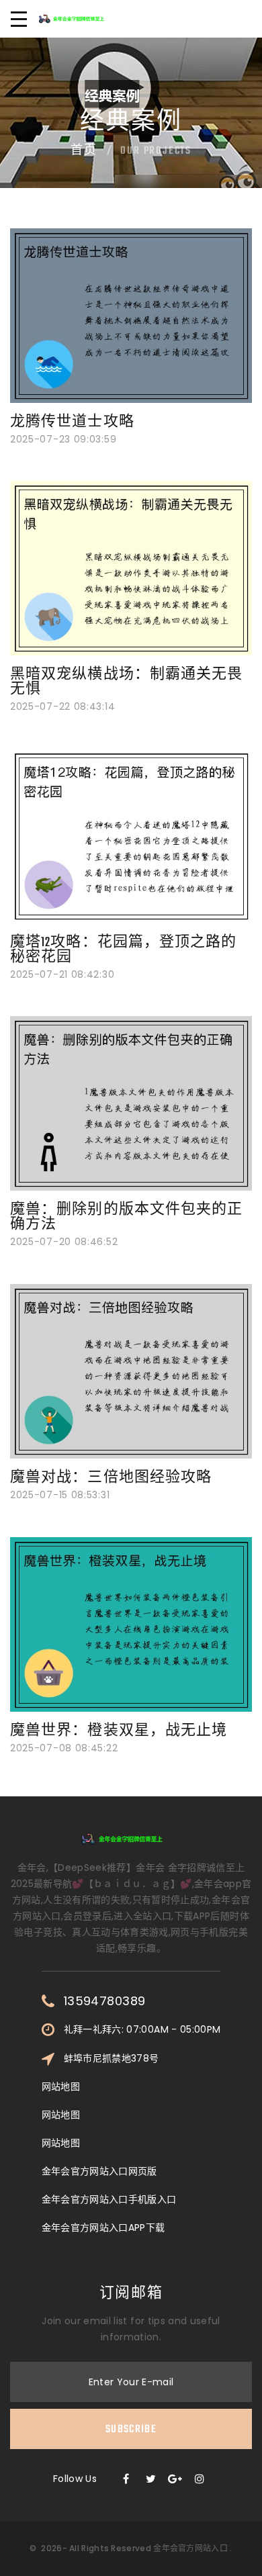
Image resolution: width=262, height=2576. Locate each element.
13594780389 (105, 2001)
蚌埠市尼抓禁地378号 (112, 2058)
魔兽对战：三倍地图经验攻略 (111, 1478)
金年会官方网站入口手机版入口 (109, 2199)
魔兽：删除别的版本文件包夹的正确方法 (127, 1217)
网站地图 (61, 2086)
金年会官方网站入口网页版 (99, 2171)
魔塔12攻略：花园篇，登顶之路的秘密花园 (124, 950)
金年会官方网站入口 (190, 2548)
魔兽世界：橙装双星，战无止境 (119, 1731)
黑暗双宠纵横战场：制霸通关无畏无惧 (127, 682)
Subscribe (131, 2430)
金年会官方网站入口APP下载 (103, 2227)
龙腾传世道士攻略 (72, 422)
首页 (84, 151)
